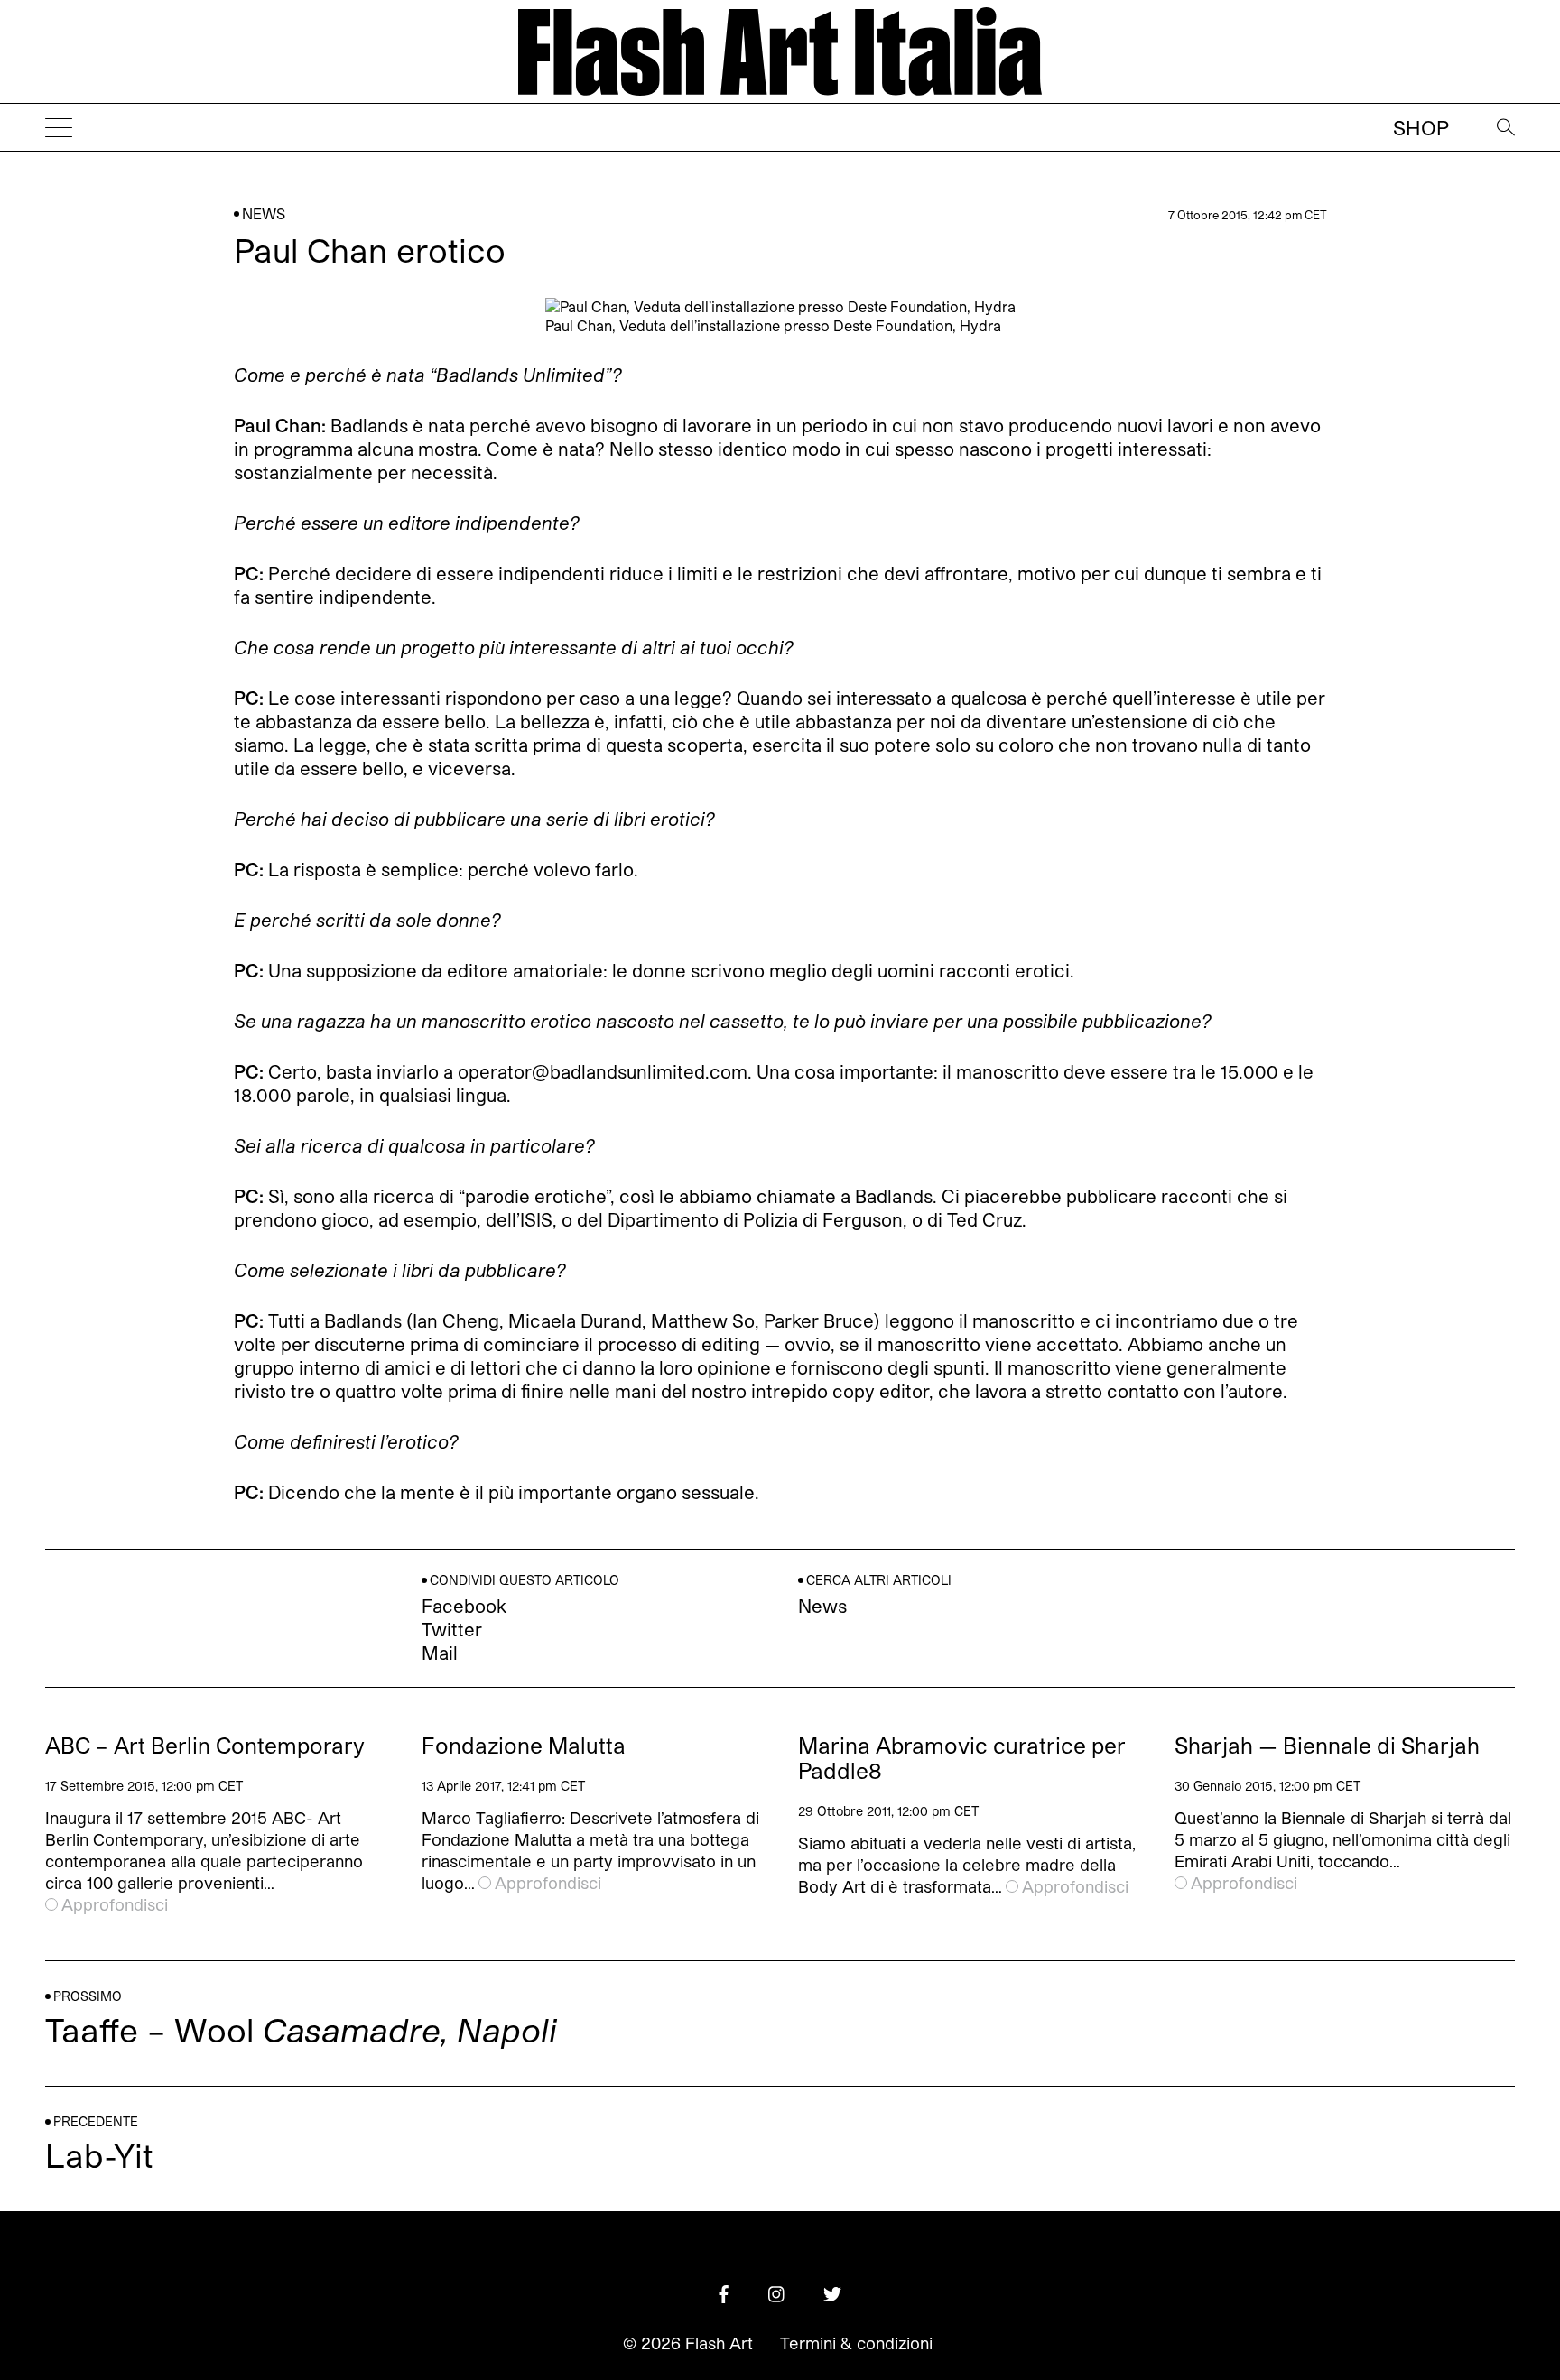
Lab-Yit (99, 2155)
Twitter (452, 1629)
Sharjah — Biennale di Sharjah (1327, 1746)
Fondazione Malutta (524, 1746)
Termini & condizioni (856, 2343)
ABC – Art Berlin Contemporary (205, 1746)
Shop (1421, 127)
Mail (440, 1653)
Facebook (464, 1606)
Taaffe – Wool (301, 2029)
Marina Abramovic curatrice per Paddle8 (962, 1758)
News (264, 213)
